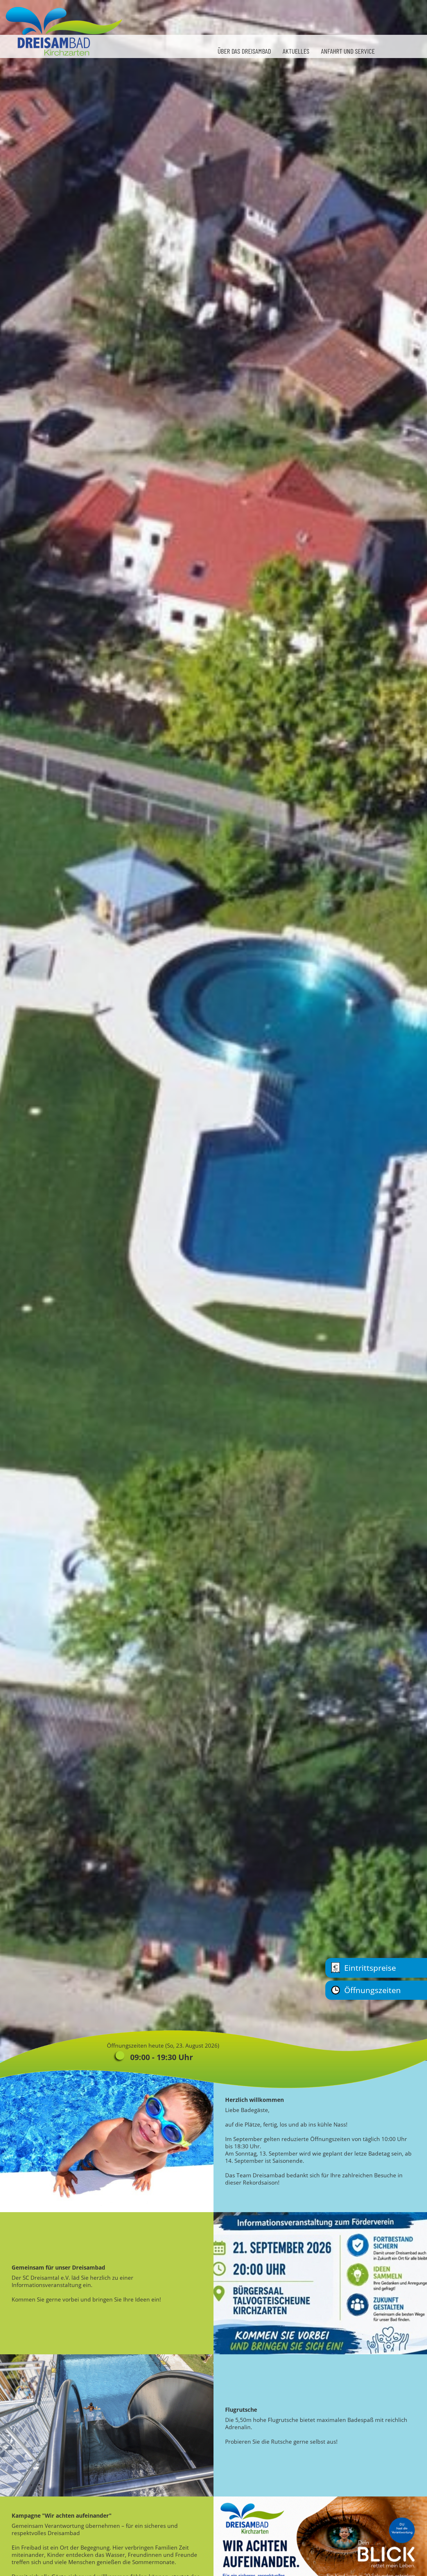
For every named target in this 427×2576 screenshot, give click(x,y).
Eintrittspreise (370, 1968)
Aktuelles (296, 51)
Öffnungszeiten (373, 1990)
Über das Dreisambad (244, 51)
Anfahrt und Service (348, 51)
